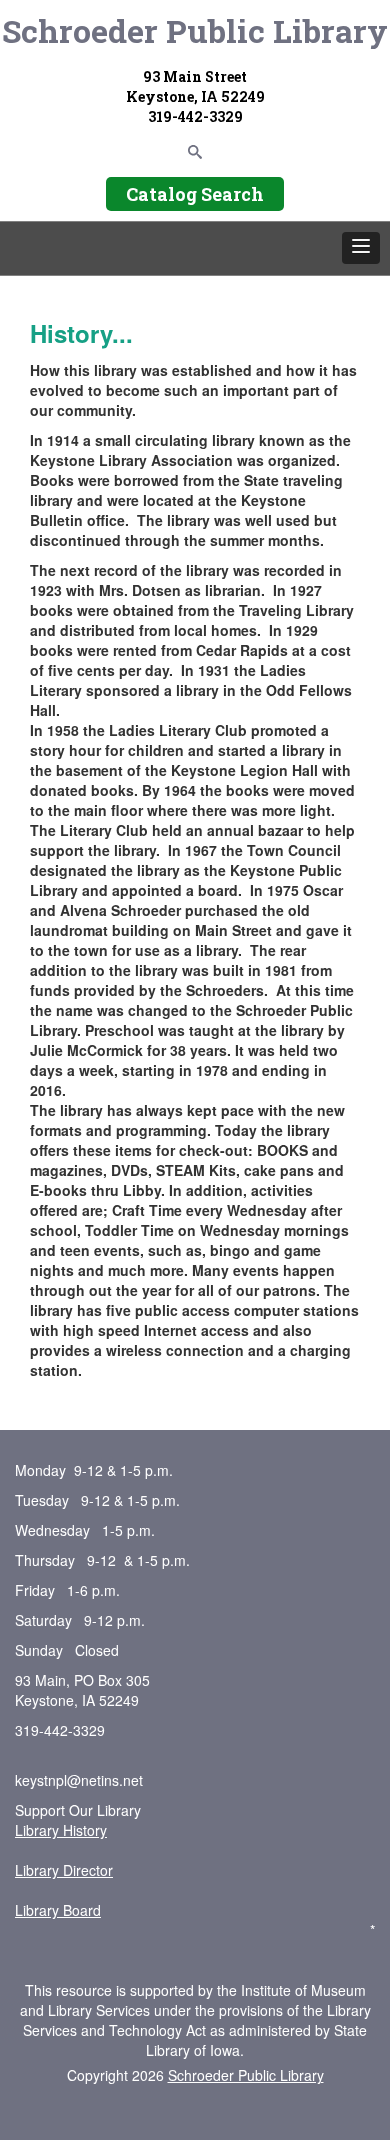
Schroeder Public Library (195, 30)
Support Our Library (78, 1810)
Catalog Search (195, 194)
